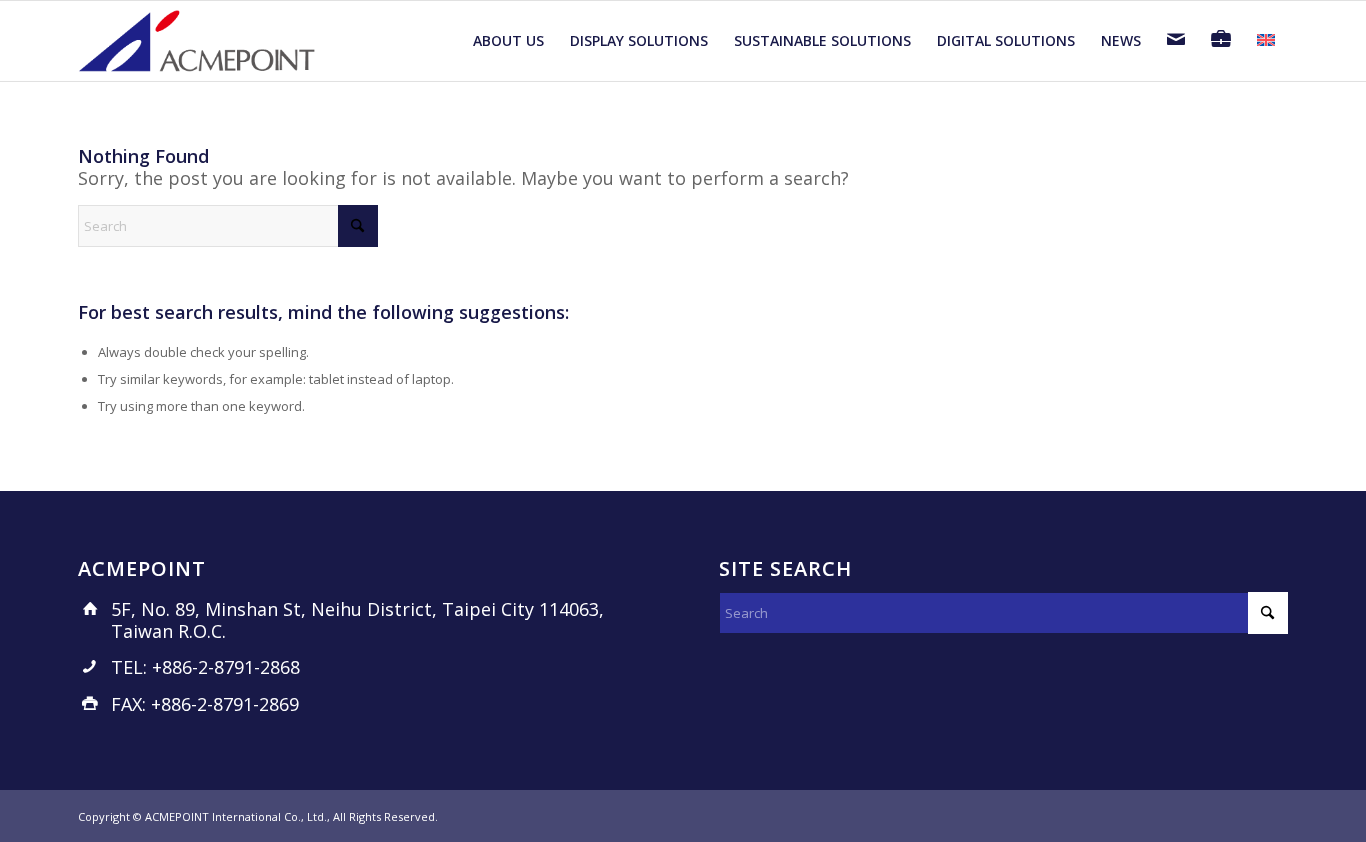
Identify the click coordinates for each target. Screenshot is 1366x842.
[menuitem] (508, 41)
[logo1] (198, 41)
